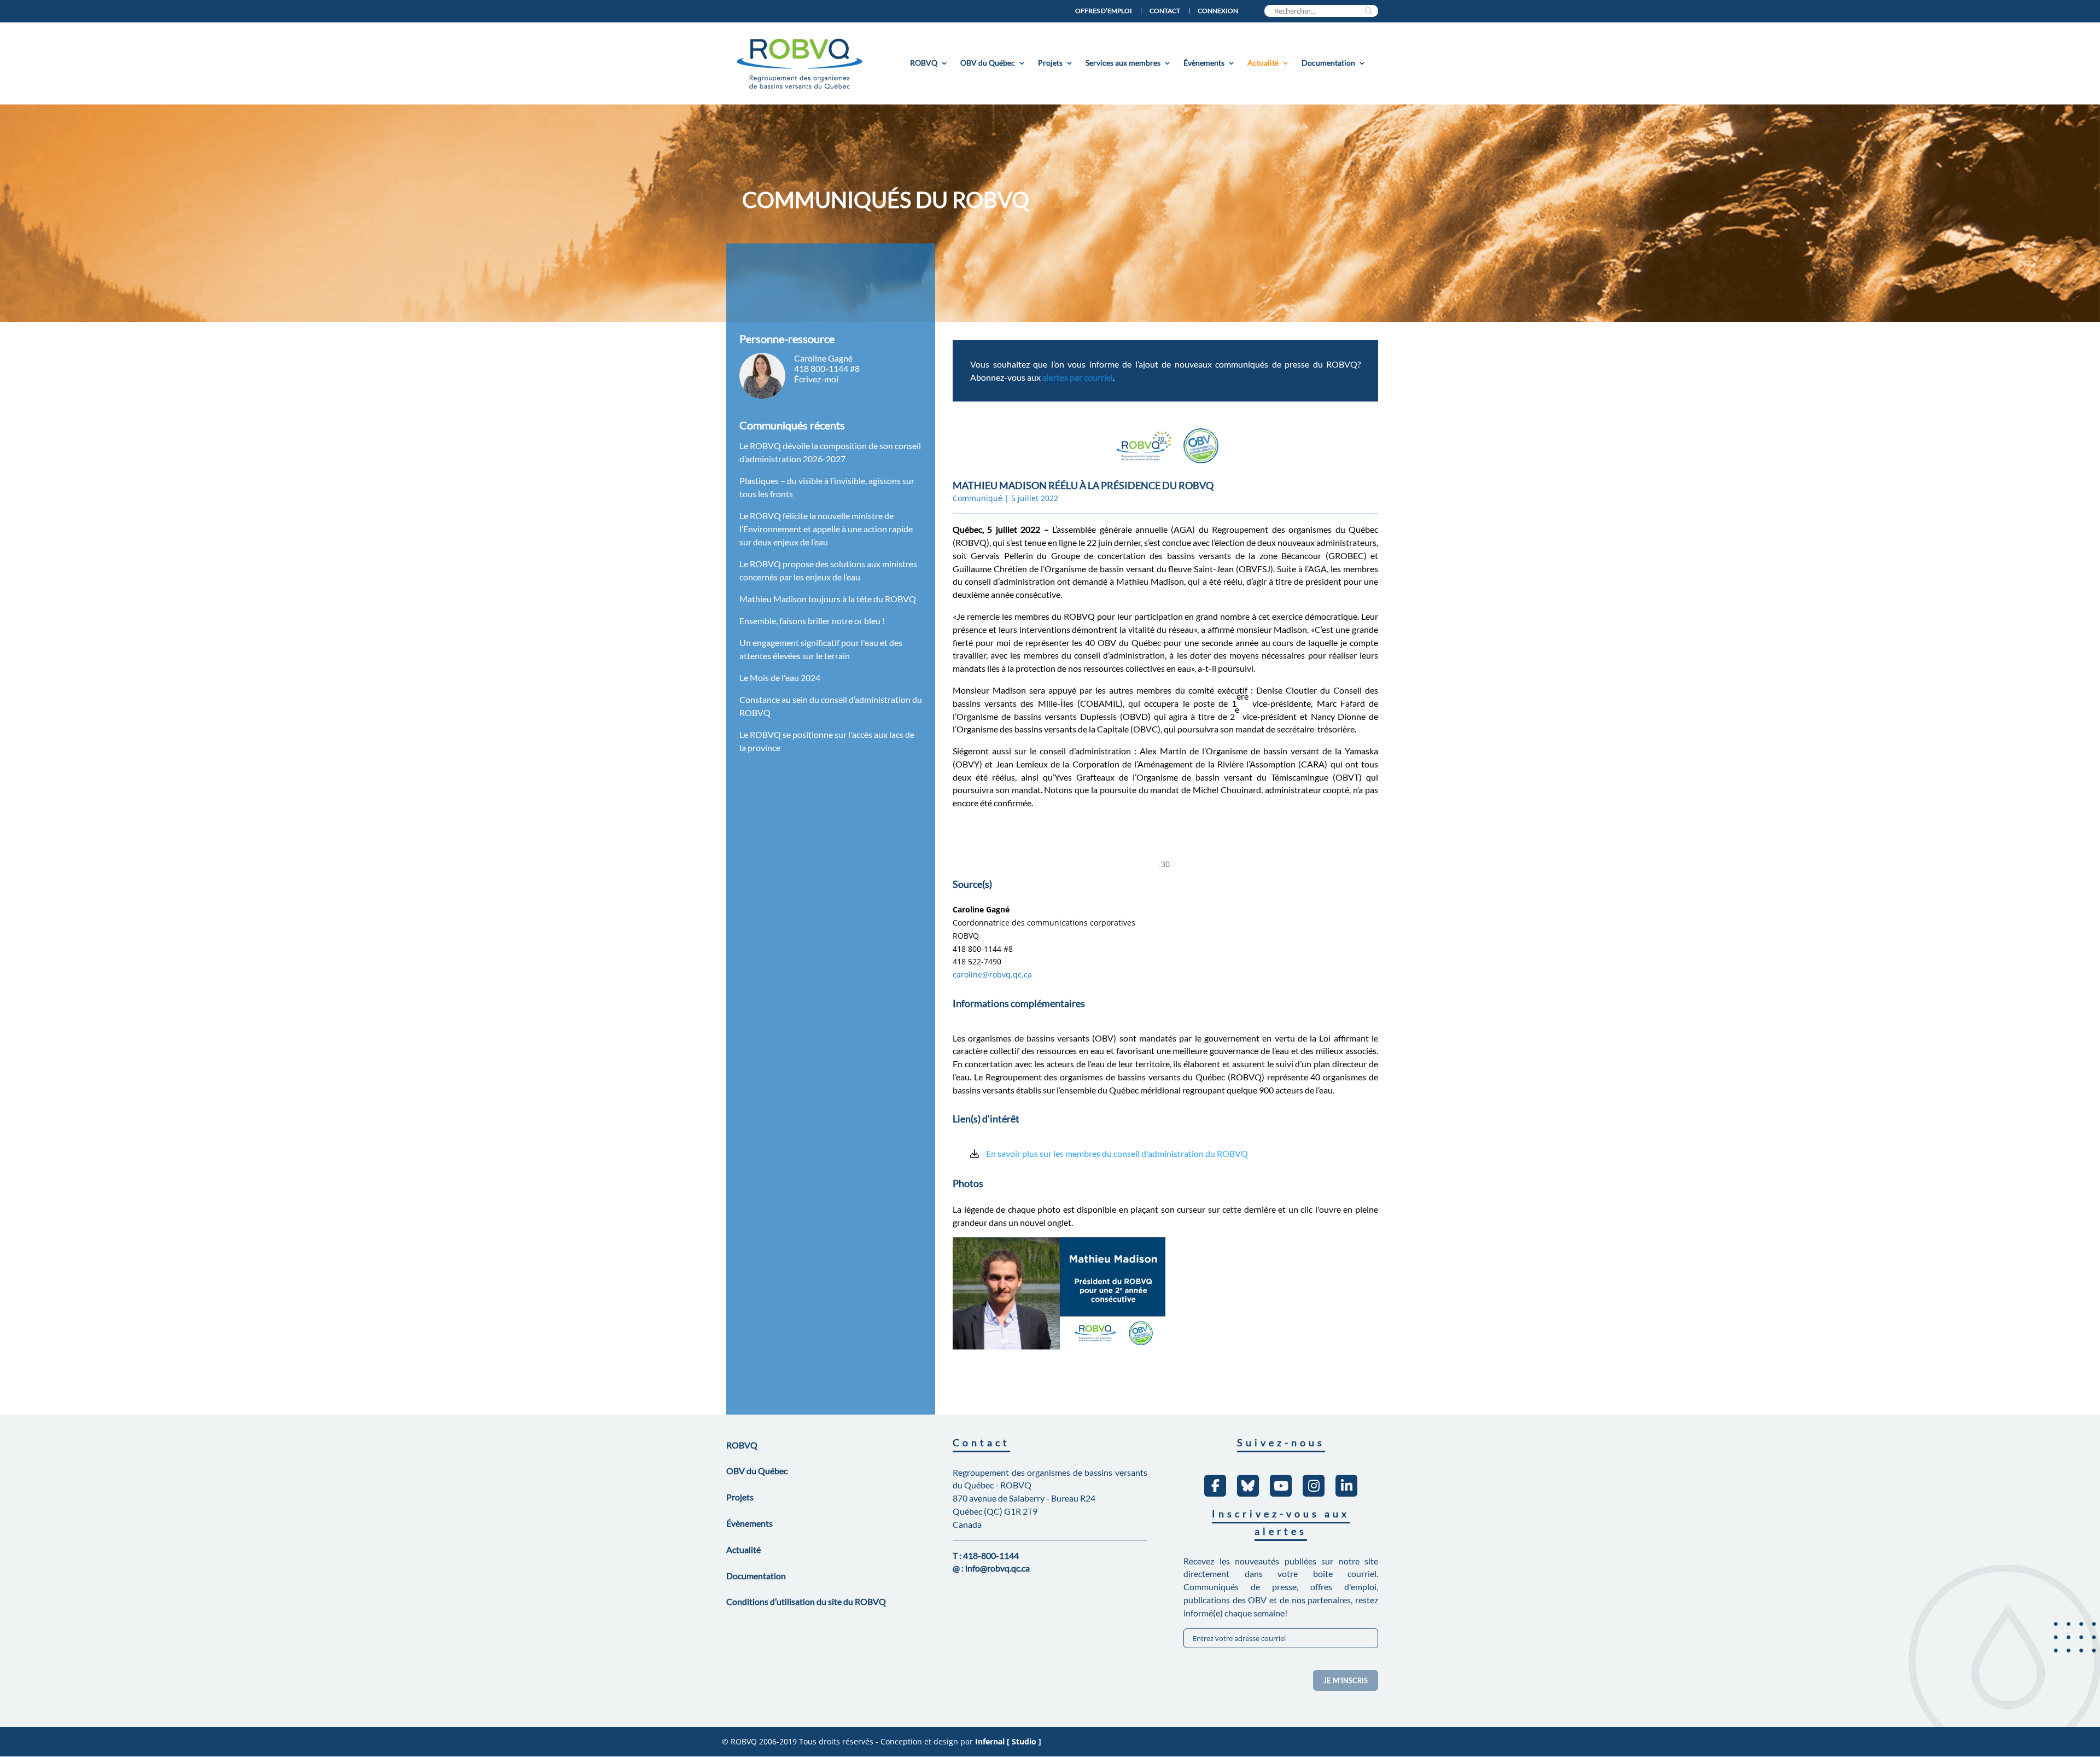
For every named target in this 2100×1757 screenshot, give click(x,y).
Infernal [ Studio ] (1008, 1741)
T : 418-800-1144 (986, 1555)
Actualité (1263, 63)
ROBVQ (924, 63)
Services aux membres (1123, 63)
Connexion (1218, 11)
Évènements (1204, 63)
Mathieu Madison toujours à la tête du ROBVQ (828, 599)
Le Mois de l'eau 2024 (780, 677)
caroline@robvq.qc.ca (992, 975)
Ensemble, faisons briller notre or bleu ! (812, 621)
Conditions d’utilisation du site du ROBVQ (806, 1601)
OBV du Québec (988, 63)
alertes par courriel (1078, 377)
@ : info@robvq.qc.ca (991, 1568)
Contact (1165, 11)
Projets (1050, 63)
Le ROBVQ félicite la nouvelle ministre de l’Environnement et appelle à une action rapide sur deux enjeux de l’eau (826, 529)
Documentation (1328, 63)
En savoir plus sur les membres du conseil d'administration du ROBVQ (1117, 1153)
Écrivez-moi (816, 379)
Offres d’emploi (1104, 11)
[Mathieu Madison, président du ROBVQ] (1059, 1355)
